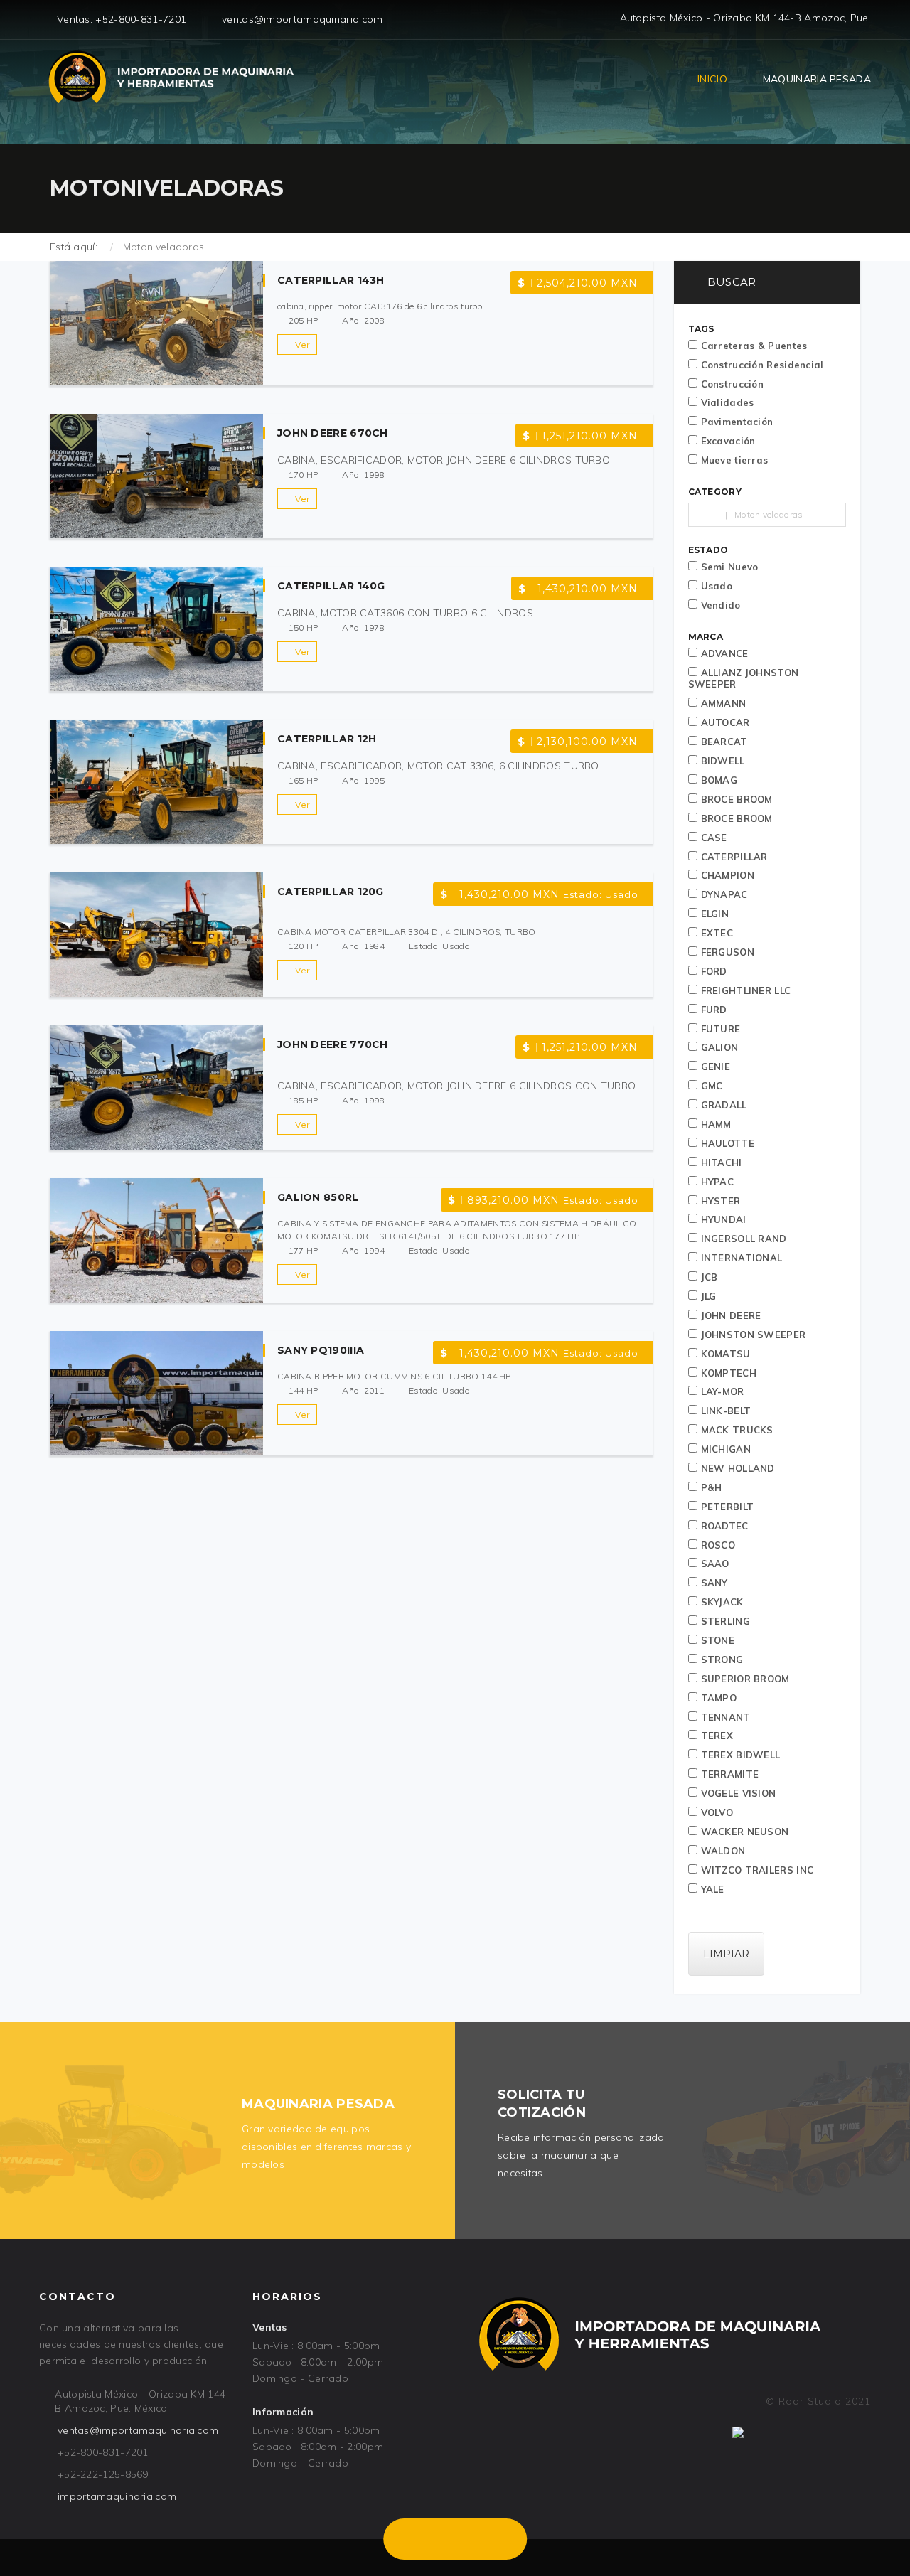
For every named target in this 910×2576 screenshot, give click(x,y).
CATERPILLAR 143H (331, 280)
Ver (302, 344)
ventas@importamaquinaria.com (138, 2430)
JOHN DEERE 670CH (333, 433)
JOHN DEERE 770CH (333, 1044)
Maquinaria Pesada (817, 79)
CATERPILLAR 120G (331, 892)
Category (715, 492)
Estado (708, 550)
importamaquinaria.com (117, 2496)
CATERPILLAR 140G (331, 586)
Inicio (712, 79)
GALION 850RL (318, 1197)
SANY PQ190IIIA (321, 1350)
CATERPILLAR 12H (327, 739)
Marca (706, 637)
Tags (701, 329)
